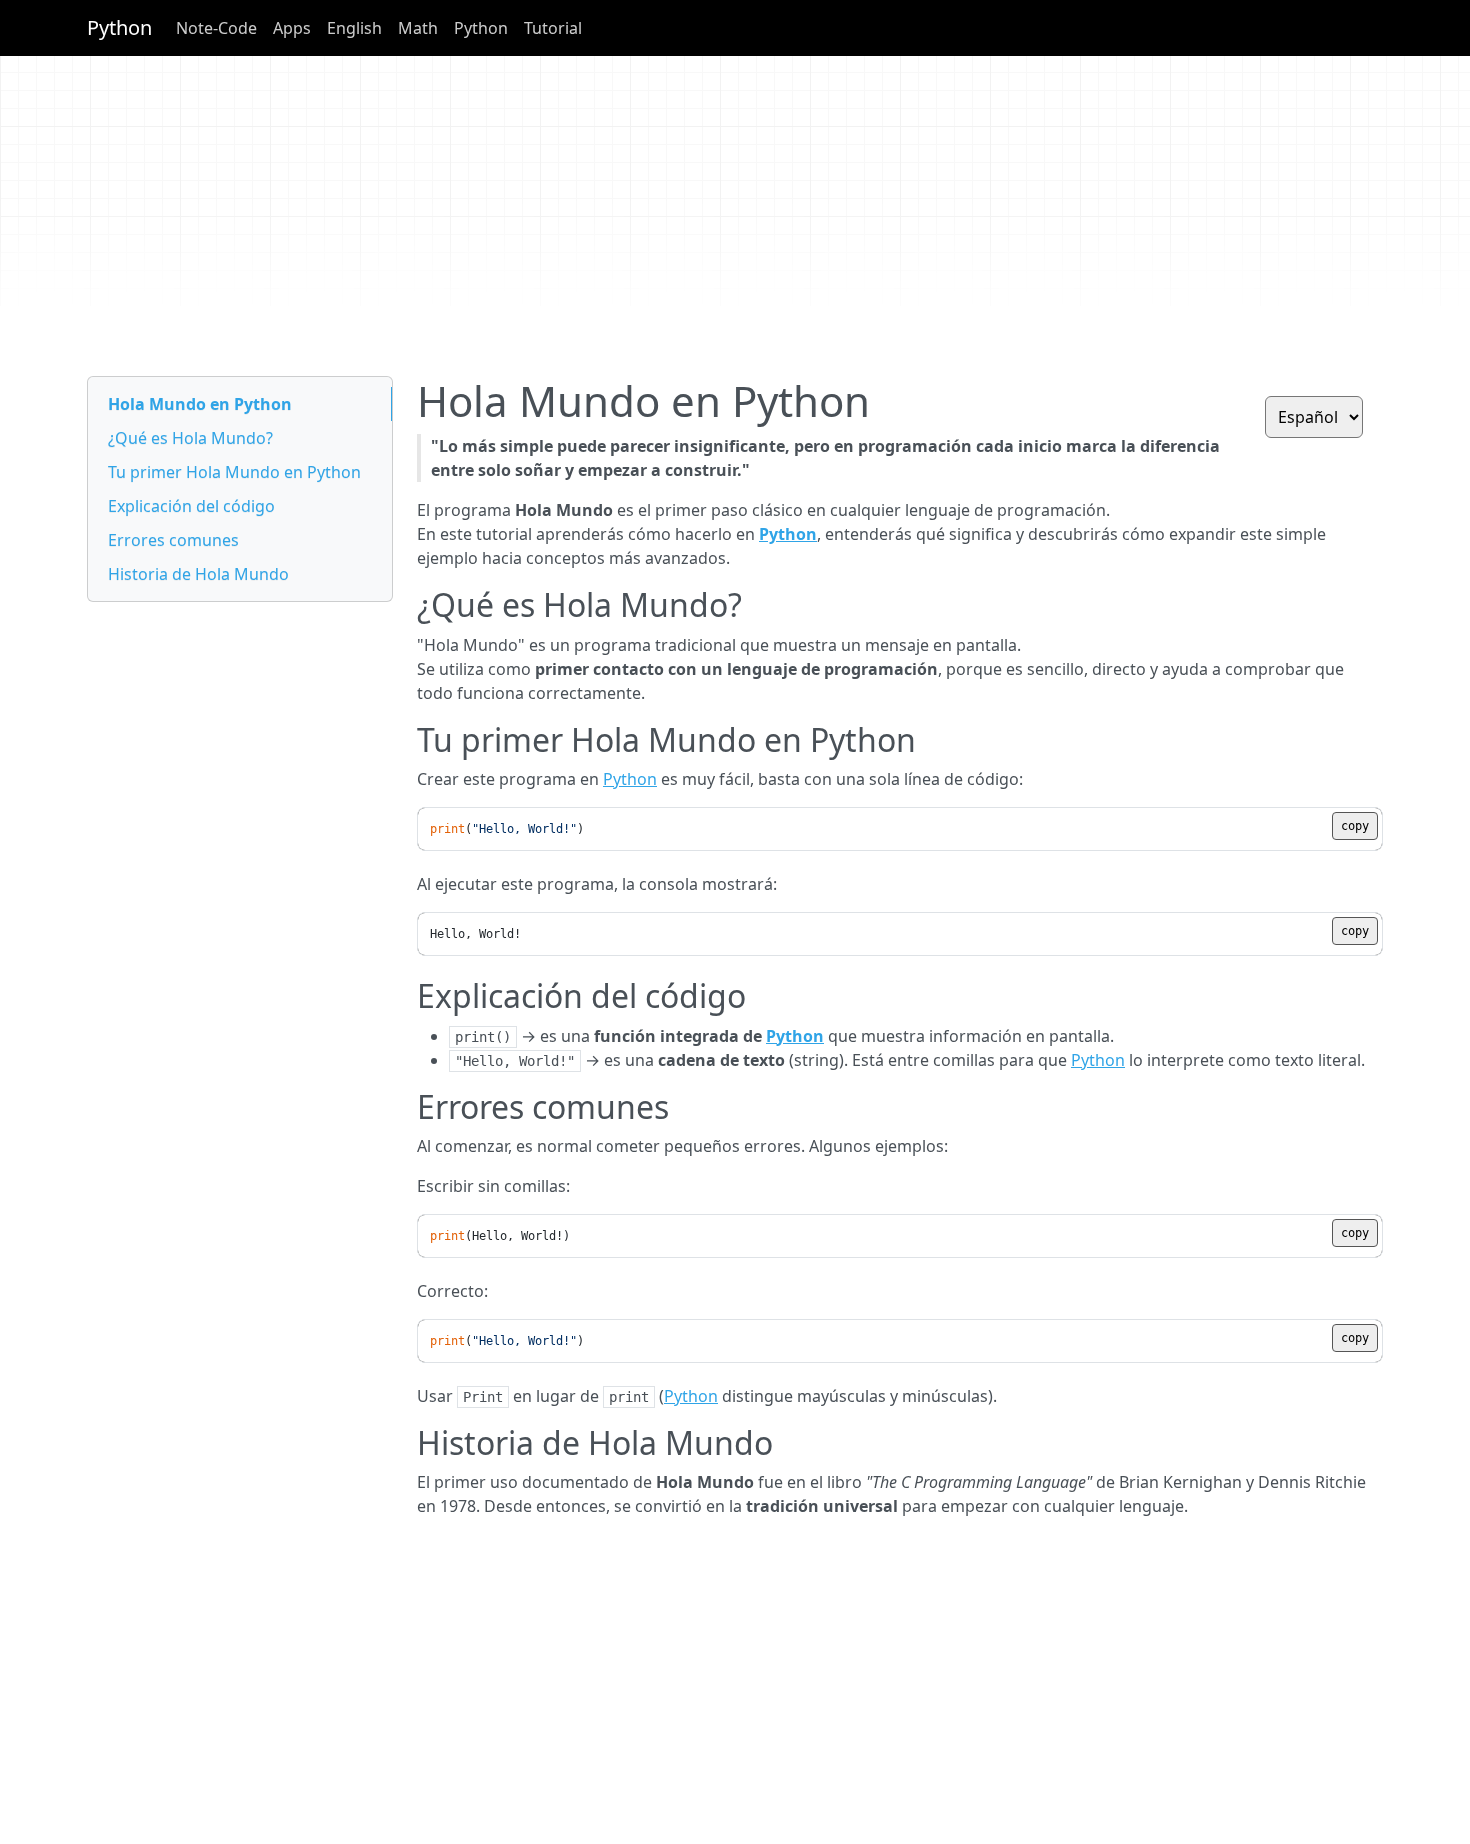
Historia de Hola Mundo (198, 574)
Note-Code (216, 28)
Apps (292, 28)
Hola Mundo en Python (200, 404)
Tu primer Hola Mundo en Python (234, 472)
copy (1355, 826)
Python (119, 27)
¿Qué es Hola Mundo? (190, 438)
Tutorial (553, 28)
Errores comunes (173, 540)
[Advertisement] (687, 216)
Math (418, 28)
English (354, 28)
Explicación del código (191, 506)
